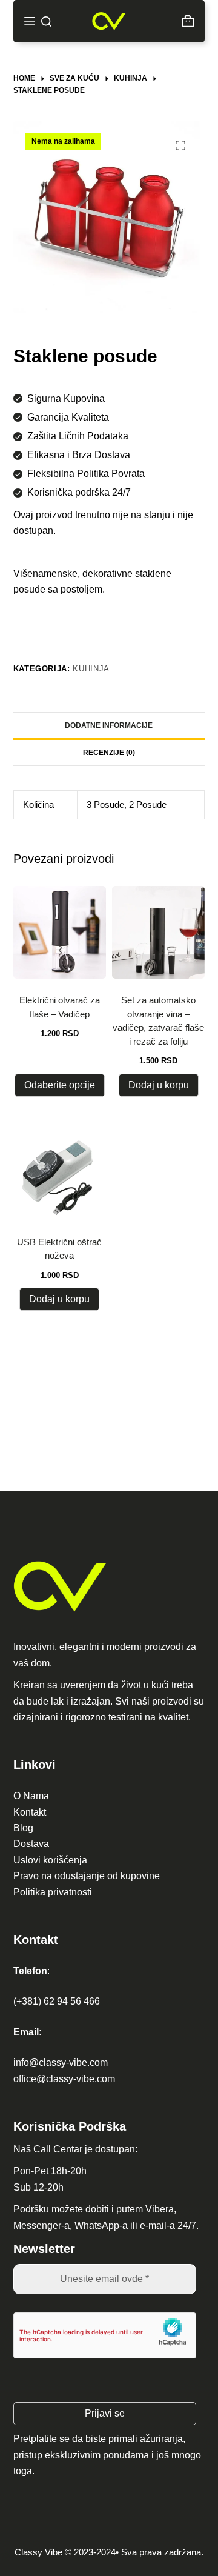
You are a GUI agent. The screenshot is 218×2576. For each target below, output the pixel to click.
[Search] (46, 22)
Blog (23, 1828)
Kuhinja (91, 669)
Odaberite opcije (60, 1085)
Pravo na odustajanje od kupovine (87, 1876)
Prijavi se (105, 2413)
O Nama (31, 1796)
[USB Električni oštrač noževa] (60, 1173)
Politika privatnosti (53, 1892)
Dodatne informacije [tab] (109, 725)
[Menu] (30, 21)
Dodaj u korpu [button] (159, 1085)
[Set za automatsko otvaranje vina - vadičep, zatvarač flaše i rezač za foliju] (158, 932)
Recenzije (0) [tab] (109, 753)
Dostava (31, 1844)
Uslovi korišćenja (50, 1860)
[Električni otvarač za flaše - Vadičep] (60, 932)
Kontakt (30, 1812)
